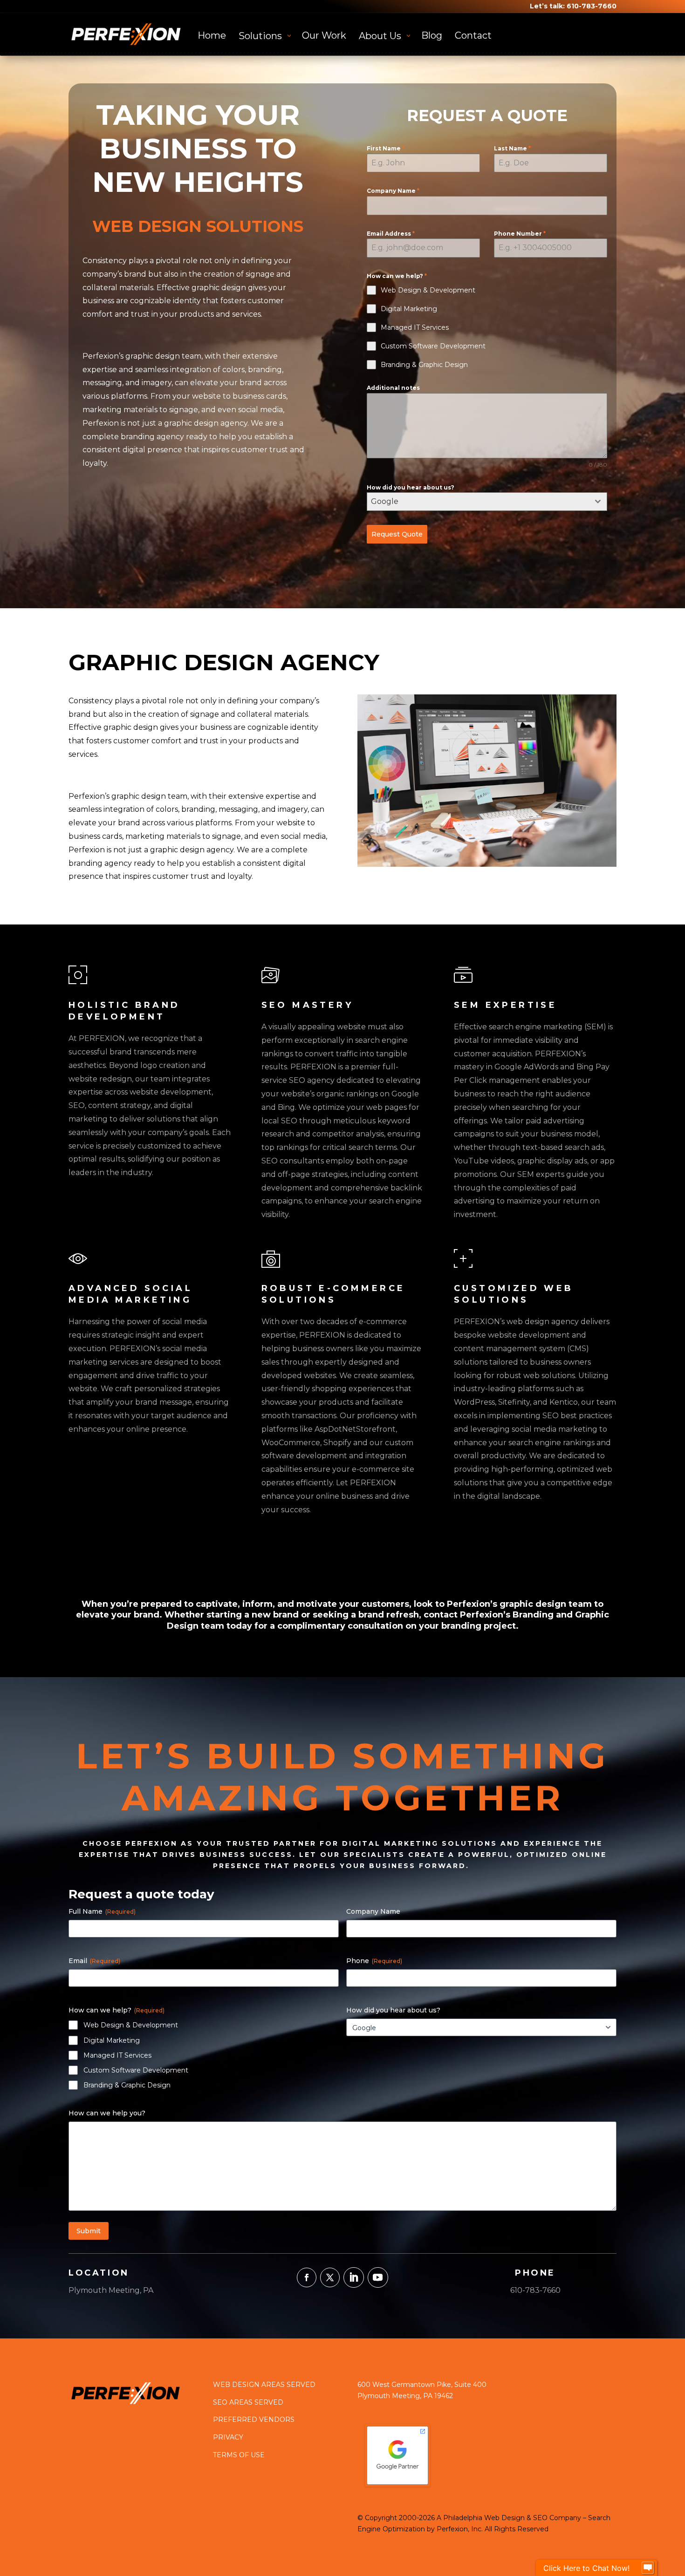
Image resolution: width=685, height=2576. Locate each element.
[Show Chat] (648, 2568)
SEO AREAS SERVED (248, 2402)
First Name (386, 148)
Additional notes (393, 388)
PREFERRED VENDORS (254, 2420)
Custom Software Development (136, 2070)
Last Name (512, 148)
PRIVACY (228, 2437)
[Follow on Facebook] (307, 2277)
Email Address (391, 234)
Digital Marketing (112, 2040)
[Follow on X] (330, 2277)
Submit (89, 2231)
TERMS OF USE (239, 2455)
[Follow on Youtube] (378, 2277)
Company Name (393, 191)
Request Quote (397, 534)
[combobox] (487, 502)
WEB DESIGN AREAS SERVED (264, 2385)
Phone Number (520, 234)
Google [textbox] (385, 501)
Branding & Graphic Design (127, 2085)
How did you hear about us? (411, 487)
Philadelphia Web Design (484, 2518)
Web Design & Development (131, 2025)
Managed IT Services (117, 2055)
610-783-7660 (592, 6)
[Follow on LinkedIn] (354, 2277)
